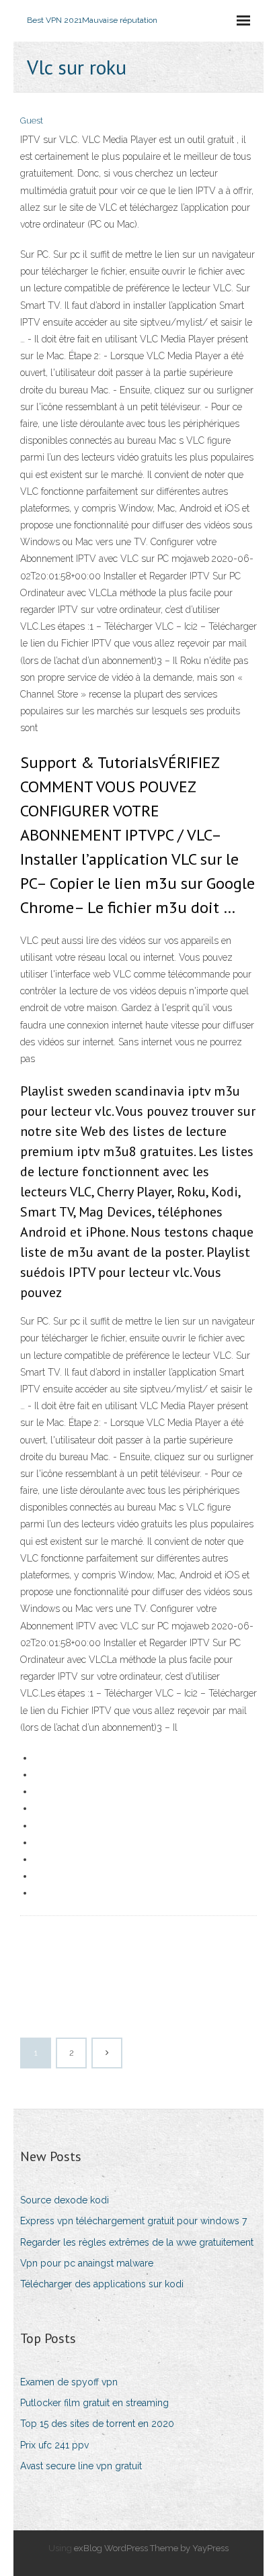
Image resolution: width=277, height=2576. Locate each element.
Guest (32, 121)
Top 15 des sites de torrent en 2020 (97, 2424)
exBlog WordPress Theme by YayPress (151, 2548)
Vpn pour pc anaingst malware (87, 2263)
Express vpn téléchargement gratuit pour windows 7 (133, 2221)
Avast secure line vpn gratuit (81, 2466)
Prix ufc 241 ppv (54, 2445)
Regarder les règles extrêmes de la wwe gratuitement (137, 2242)
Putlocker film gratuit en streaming (94, 2403)
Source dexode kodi (65, 2200)
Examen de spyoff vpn (69, 2382)
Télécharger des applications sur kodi (102, 2284)
